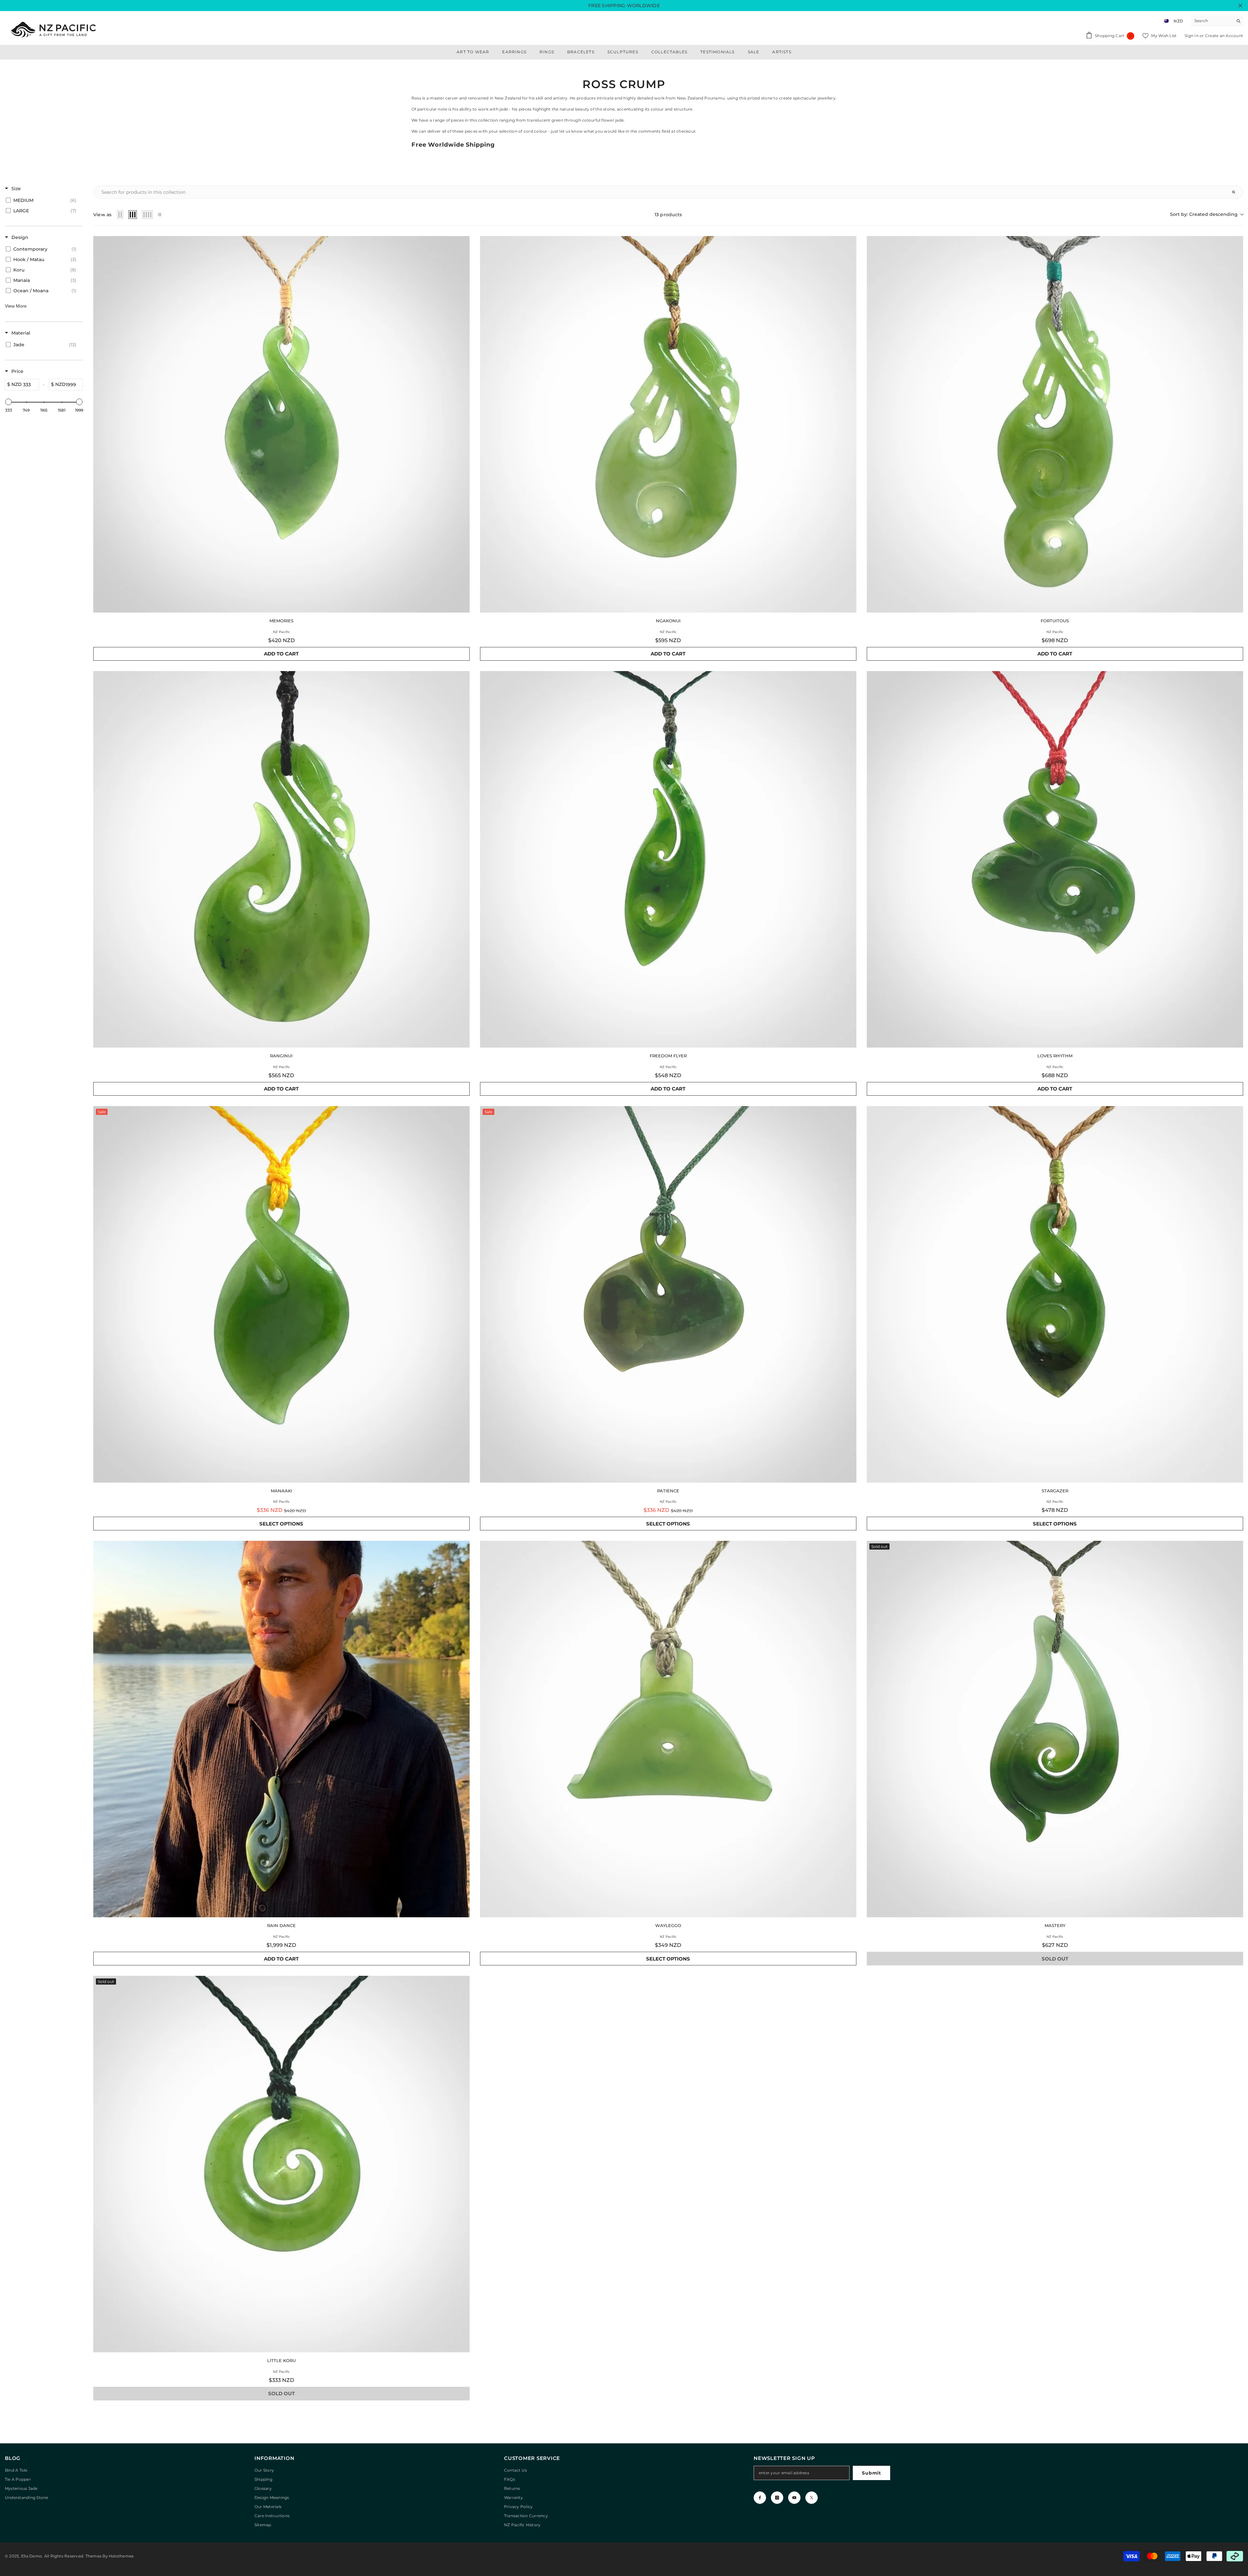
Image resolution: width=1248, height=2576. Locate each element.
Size (16, 189)
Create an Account (1224, 36)
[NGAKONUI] (668, 424)
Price (17, 371)
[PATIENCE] (668, 1294)
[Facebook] (760, 2498)
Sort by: (1204, 214)
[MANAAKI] (281, 1294)
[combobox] (1212, 21)
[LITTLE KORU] (281, 2164)
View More (16, 306)
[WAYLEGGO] (668, 1729)
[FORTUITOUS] (1055, 424)
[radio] (120, 215)
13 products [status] (668, 215)
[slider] (8, 402)
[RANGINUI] (281, 859)
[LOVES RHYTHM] (1055, 859)
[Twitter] (812, 2498)
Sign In (1192, 36)
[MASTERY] (1055, 1729)
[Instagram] (777, 2498)
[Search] (1217, 21)
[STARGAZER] (1055, 1294)
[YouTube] (794, 2498)
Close (1240, 6)
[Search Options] (1236, 192)
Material (21, 333)
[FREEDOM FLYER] (668, 859)
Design (20, 237)
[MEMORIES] (281, 424)
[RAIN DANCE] (281, 1729)
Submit (871, 2473)
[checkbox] (43, 200)
